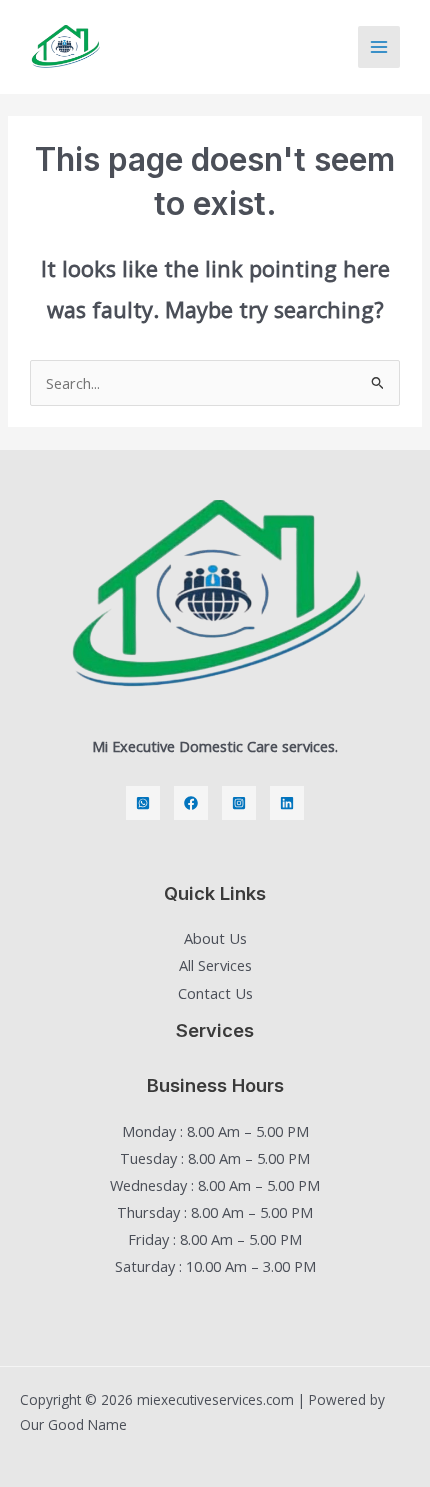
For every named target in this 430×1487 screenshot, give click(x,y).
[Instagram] (239, 803)
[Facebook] (191, 803)
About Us (215, 938)
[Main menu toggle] (379, 47)
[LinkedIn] (287, 803)
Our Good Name (73, 1424)
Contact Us (215, 993)
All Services (215, 965)
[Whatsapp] (143, 803)
